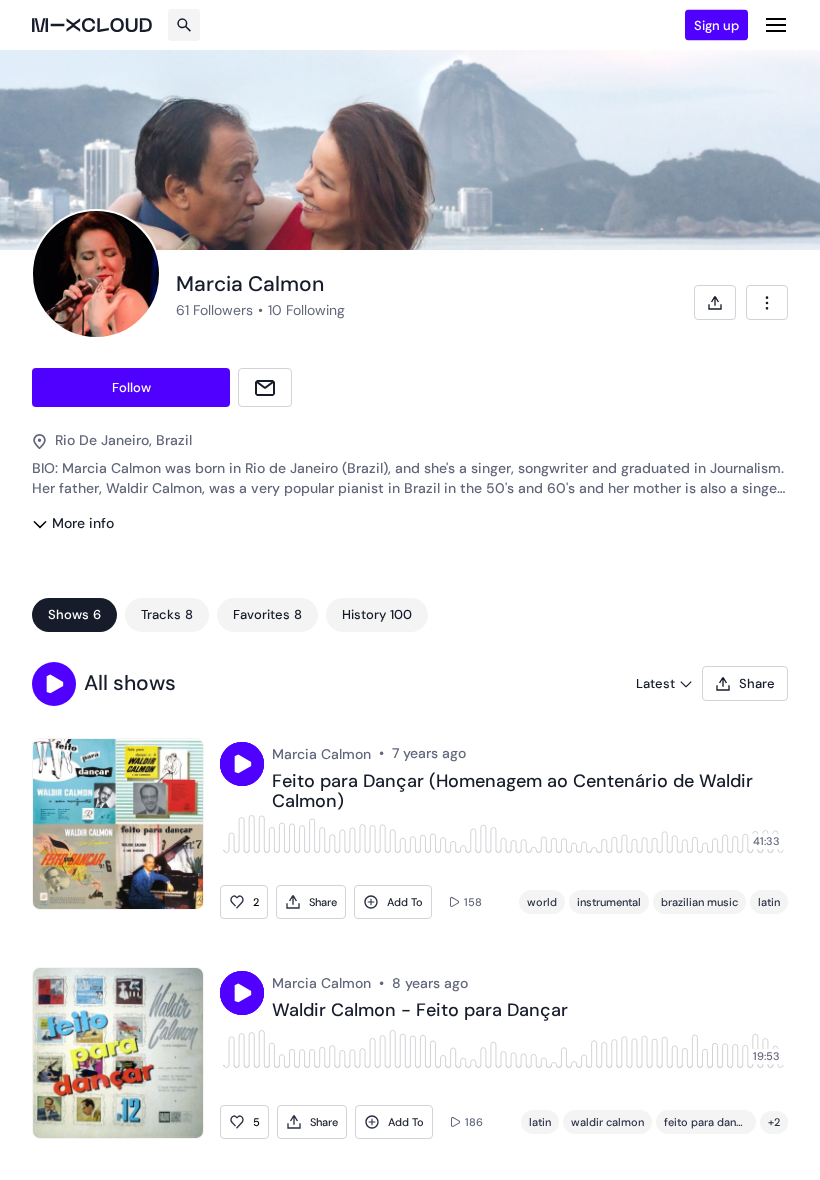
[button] (54, 684)
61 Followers (214, 310)
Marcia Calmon (321, 754)
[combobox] (767, 302)
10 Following (306, 310)
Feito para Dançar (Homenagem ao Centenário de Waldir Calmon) (512, 792)
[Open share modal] (715, 302)
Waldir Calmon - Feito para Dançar (420, 1011)
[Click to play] (242, 764)
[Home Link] (92, 25)
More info (83, 523)
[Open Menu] (776, 25)
